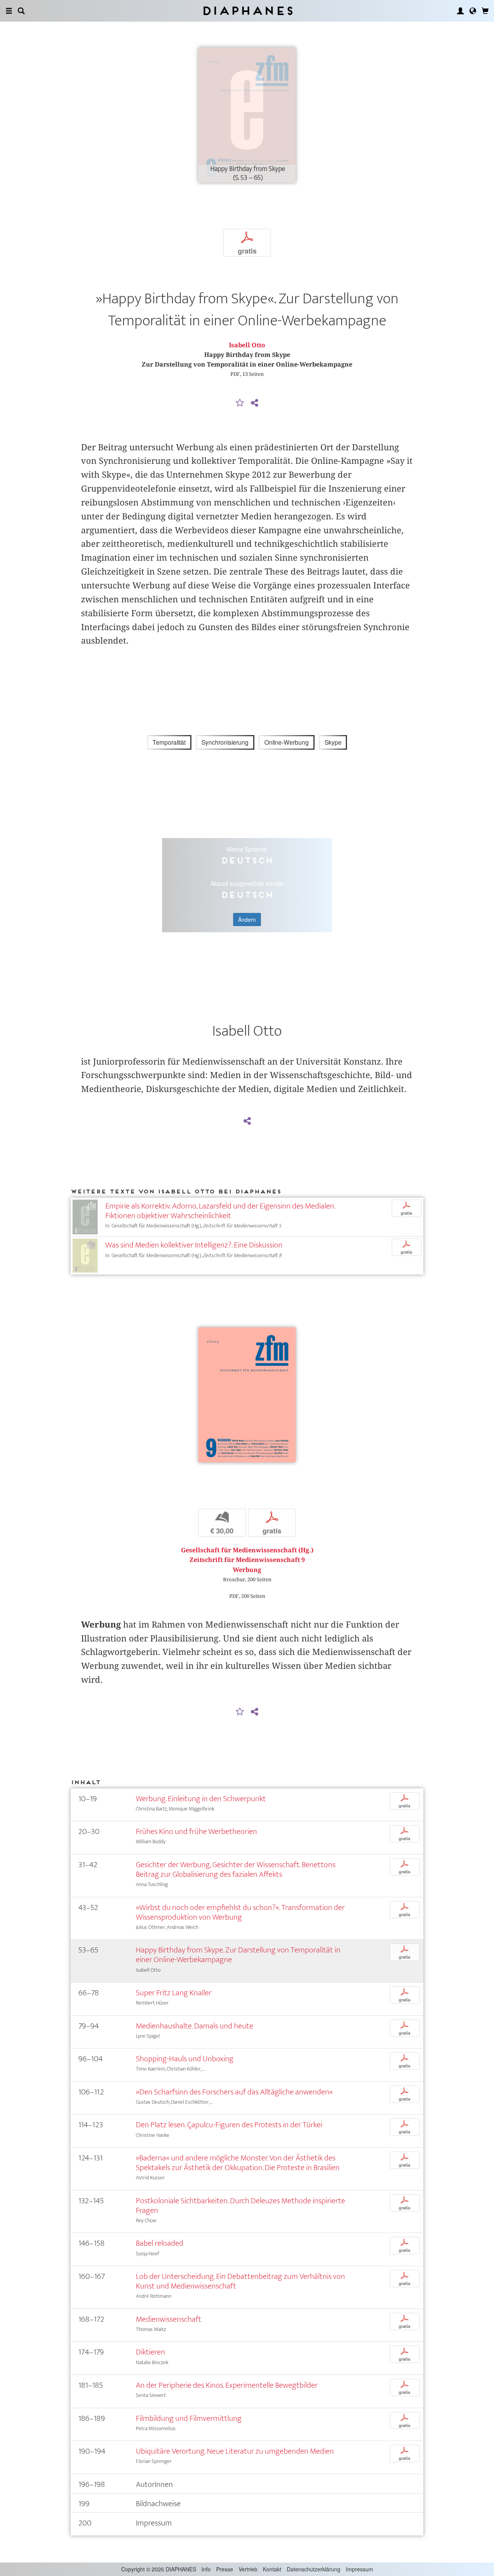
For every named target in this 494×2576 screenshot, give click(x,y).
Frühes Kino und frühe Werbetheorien (196, 1831)
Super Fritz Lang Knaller (174, 1993)
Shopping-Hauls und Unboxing (185, 2059)
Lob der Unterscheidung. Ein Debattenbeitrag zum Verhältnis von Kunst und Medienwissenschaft (240, 2281)
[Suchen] (21, 11)
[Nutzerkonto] (460, 11)
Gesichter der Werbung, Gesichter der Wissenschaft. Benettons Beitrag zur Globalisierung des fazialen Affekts (236, 1869)
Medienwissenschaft (169, 2319)
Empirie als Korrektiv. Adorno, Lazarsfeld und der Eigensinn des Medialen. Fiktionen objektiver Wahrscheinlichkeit (220, 1211)
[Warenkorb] (485, 11)
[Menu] (9, 11)
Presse (225, 2569)
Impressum (360, 2569)
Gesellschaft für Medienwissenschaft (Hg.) (247, 1550)
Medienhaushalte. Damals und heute (195, 2026)
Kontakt (272, 2569)
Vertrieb (248, 2569)
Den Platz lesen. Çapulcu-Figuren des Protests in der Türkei (229, 2125)
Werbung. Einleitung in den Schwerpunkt (201, 1799)
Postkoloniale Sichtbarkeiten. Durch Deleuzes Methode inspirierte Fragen (240, 2206)
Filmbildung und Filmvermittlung (189, 2418)
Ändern (247, 920)
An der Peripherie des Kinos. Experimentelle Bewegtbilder (227, 2385)
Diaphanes (247, 11)
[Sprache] (473, 11)
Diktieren (151, 2352)
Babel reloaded (160, 2243)
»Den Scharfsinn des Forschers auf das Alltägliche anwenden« (234, 2092)
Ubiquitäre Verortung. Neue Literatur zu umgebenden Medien (235, 2451)
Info (206, 2569)
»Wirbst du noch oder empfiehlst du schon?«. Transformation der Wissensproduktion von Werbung (240, 1912)
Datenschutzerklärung (314, 2569)
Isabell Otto (247, 345)
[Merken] (240, 403)
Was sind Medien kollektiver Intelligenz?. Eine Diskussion (194, 1245)
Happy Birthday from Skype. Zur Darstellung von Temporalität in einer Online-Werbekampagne (238, 1955)
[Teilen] (254, 403)
